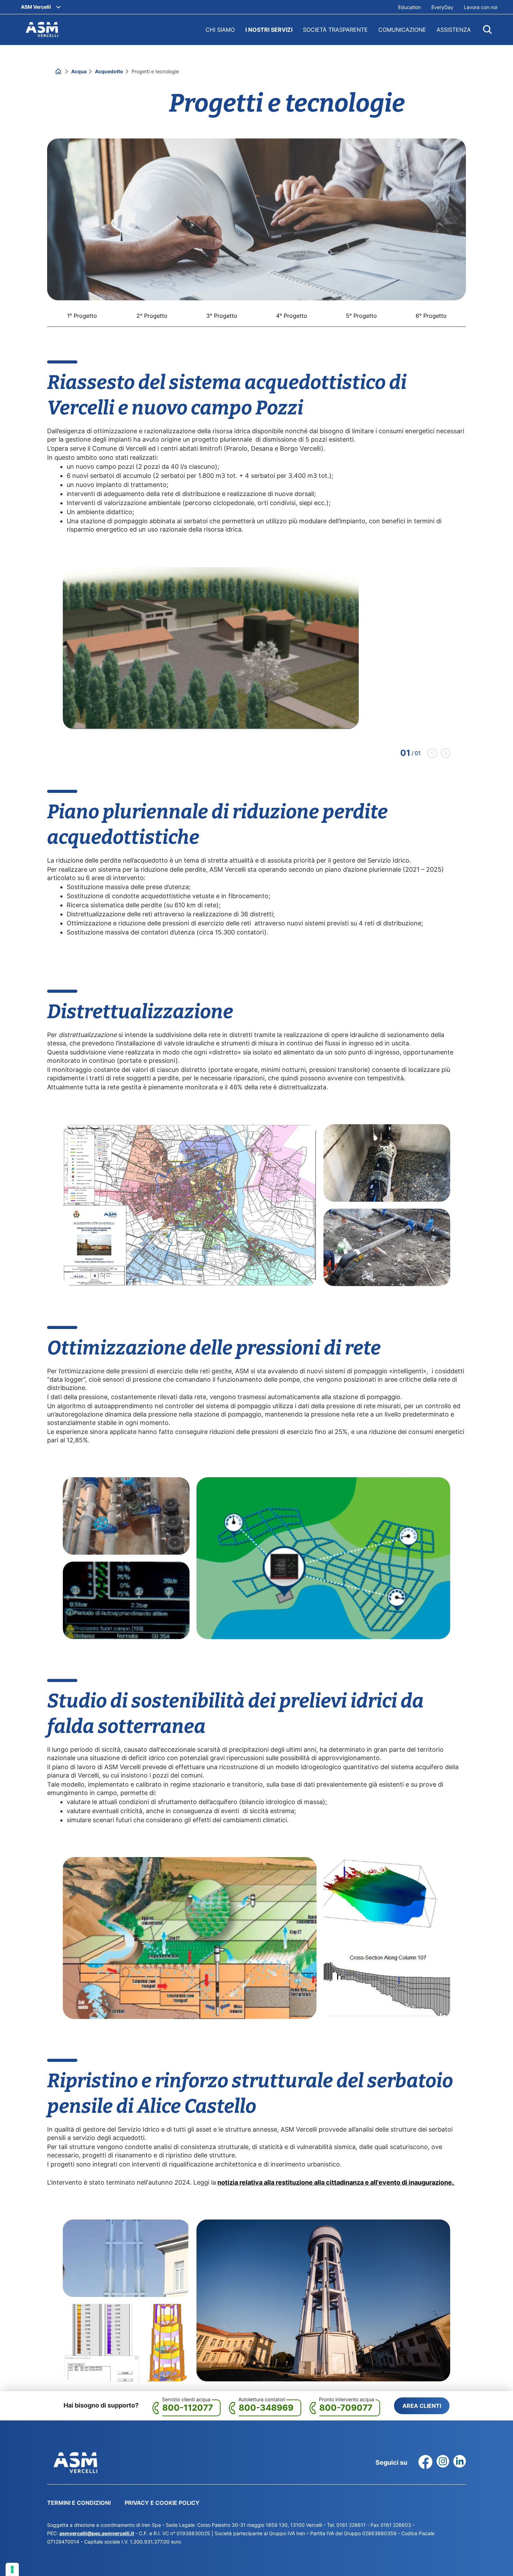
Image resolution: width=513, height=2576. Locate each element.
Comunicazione (402, 30)
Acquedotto (110, 71)
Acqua (79, 71)
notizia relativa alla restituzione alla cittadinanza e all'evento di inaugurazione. (336, 2182)
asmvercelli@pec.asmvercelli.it (97, 2533)
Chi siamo (220, 30)
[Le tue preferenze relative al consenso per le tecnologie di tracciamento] (12, 2569)
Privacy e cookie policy (162, 2503)
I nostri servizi (269, 30)
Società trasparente (335, 30)
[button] (432, 753)
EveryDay (442, 7)
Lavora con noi (481, 7)
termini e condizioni (79, 2503)
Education (410, 7)
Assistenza (454, 30)
